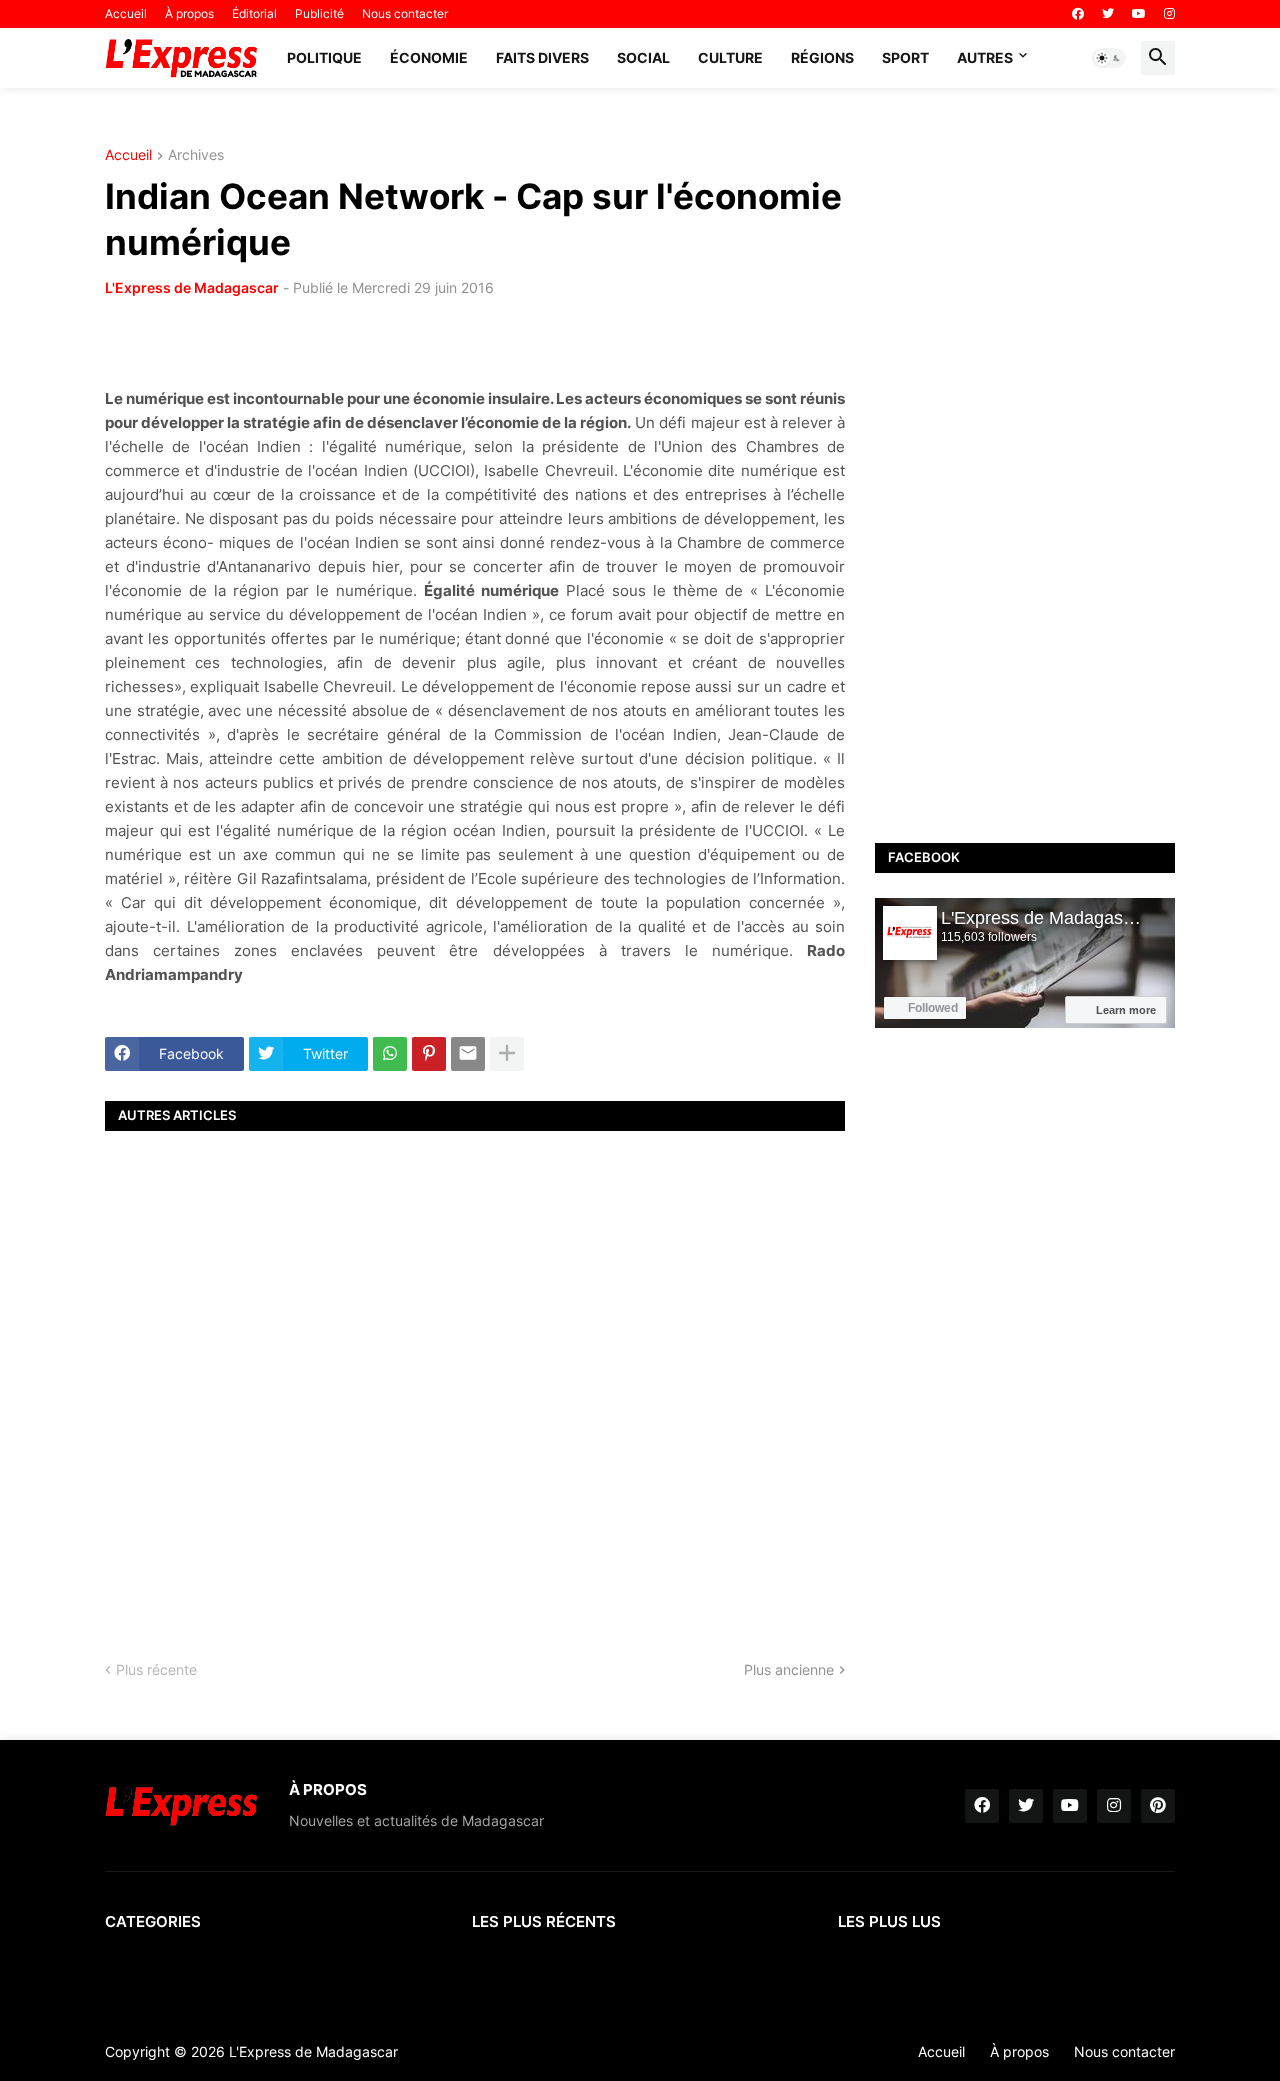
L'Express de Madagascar (192, 287)
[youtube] (1139, 14)
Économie (429, 57)
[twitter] (1108, 14)
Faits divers (542, 57)
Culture (730, 57)
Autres (985, 57)
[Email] (468, 1054)
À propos (189, 13)
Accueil (126, 13)
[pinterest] (1158, 1806)
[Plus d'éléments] (507, 1054)
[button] (1109, 58)
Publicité (319, 13)
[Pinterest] (429, 1054)
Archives (196, 155)
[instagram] (1169, 14)
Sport (905, 57)
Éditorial (254, 13)
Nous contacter (405, 13)
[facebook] (1078, 14)
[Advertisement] (475, 1378)
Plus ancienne (789, 1669)
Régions (822, 57)
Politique (324, 57)
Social (643, 57)
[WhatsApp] (390, 1054)
